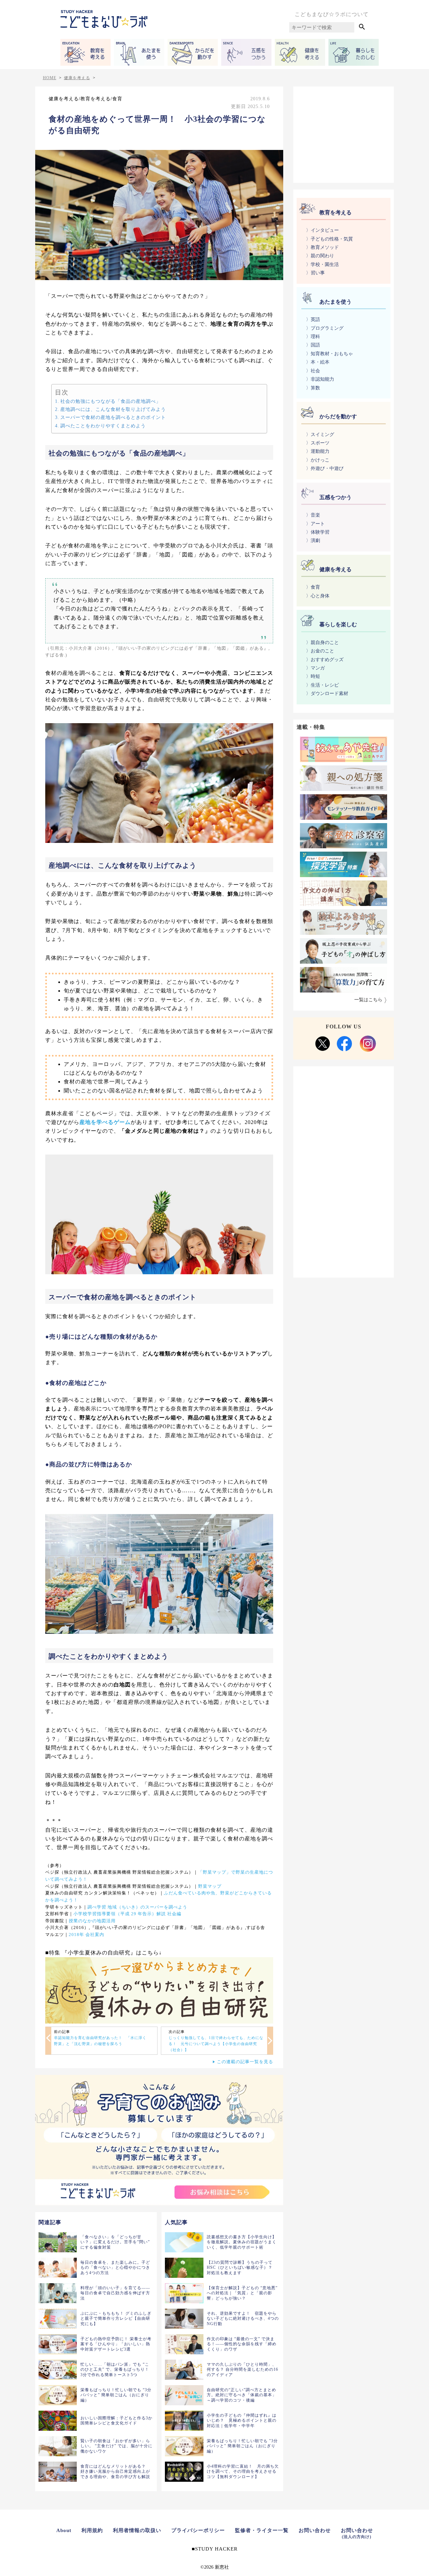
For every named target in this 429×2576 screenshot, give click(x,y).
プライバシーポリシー (198, 2530)
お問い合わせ (315, 2530)
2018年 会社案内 (86, 1935)
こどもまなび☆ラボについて (332, 14)
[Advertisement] (344, 133)
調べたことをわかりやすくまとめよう (103, 426)
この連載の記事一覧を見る (245, 2062)
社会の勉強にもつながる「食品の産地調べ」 (111, 401)
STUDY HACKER (216, 2549)
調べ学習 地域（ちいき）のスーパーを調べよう (137, 1907)
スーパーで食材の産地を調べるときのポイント (113, 417)
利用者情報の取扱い (137, 2530)
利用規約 (92, 2530)
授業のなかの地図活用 (92, 1921)
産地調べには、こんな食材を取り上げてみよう (113, 409)
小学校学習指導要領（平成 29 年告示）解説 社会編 (127, 1914)
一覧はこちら (368, 1000)
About (64, 2530)
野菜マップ (210, 1886)
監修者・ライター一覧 (262, 2530)
